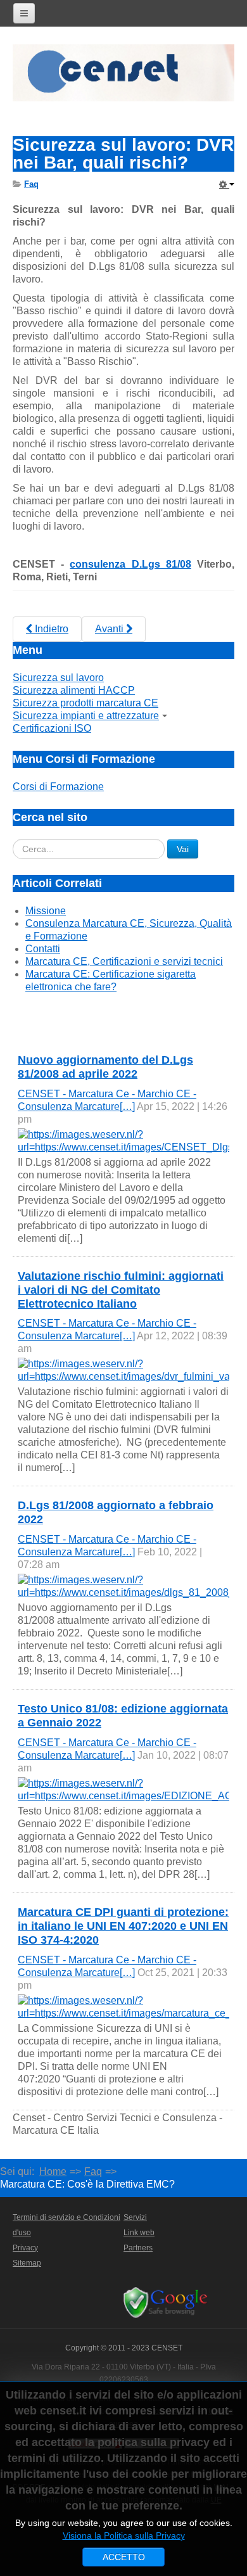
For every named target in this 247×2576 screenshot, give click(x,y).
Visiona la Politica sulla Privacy (124, 2535)
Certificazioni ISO (52, 728)
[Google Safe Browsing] (168, 2302)
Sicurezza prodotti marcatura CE (85, 703)
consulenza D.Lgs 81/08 (130, 564)
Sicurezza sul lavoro (58, 678)
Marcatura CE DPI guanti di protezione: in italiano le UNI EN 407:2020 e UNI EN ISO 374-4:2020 (123, 1926)
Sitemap (27, 2263)
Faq (93, 2171)
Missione (46, 911)
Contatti (43, 949)
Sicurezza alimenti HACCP (74, 690)
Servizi (135, 2217)
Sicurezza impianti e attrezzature (86, 716)
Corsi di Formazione (58, 787)
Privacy (25, 2248)
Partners (138, 2248)
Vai (183, 849)
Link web (139, 2233)
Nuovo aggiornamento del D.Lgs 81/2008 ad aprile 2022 (105, 1067)
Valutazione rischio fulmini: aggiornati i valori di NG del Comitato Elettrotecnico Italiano (121, 1290)
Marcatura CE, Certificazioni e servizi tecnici (124, 961)
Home (53, 2171)
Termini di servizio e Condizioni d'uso (66, 2225)
